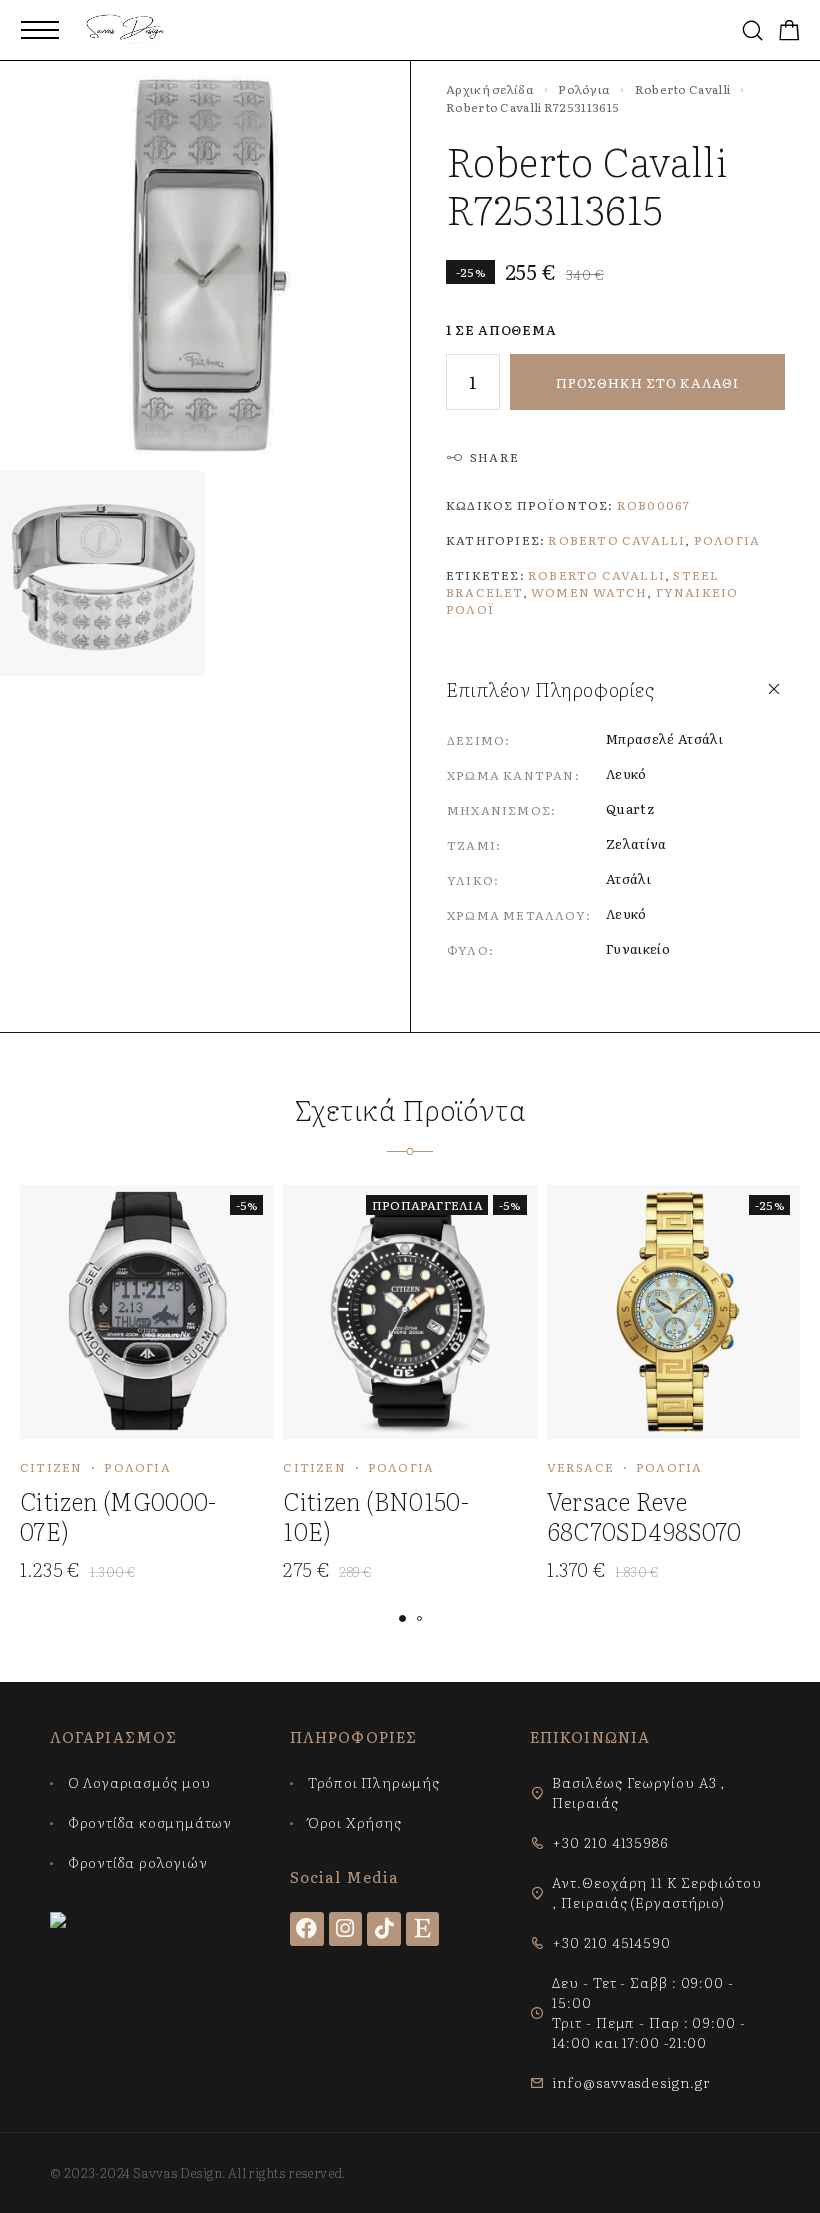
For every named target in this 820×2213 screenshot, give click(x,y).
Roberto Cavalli (683, 89)
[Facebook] (307, 1929)
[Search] (752, 30)
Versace (580, 1467)
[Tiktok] (384, 1929)
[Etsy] (423, 1929)
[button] (402, 1618)
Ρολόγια (584, 89)
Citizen (51, 1467)
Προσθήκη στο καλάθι (647, 382)
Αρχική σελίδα (490, 89)
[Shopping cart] (789, 31)
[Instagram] (346, 1929)
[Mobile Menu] (40, 30)
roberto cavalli (596, 575)
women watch (589, 592)
